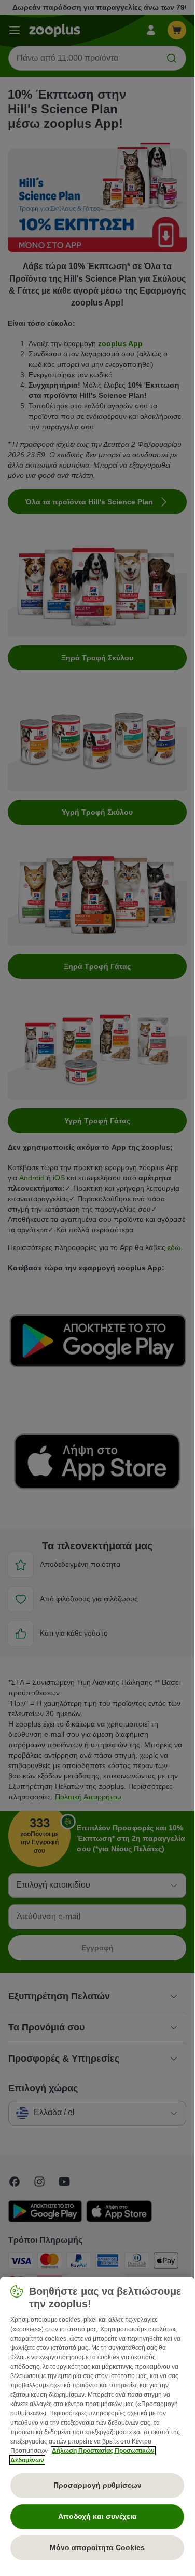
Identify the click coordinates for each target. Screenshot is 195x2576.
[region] (97, 2423)
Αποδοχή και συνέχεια (97, 2516)
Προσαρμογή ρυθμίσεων (97, 2485)
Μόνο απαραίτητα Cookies (97, 2547)
